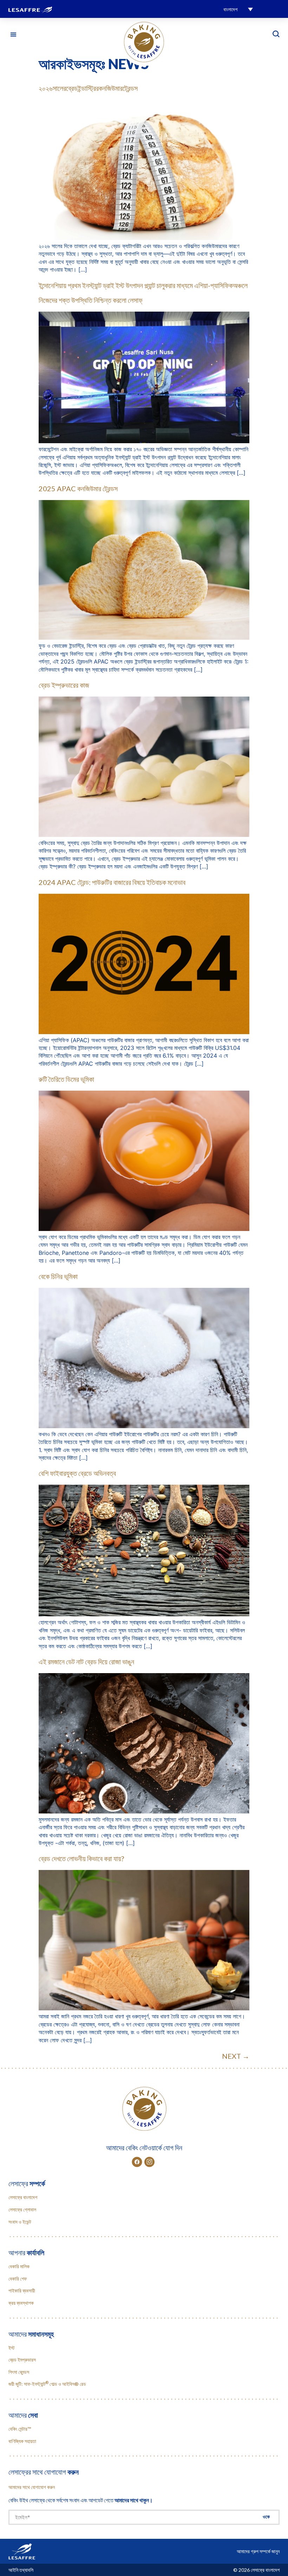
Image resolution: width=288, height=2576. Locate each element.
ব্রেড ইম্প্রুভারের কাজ (64, 685)
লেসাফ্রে (27, 2183)
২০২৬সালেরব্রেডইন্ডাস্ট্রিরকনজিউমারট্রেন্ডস (88, 88)
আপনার (26, 2252)
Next (236, 2056)
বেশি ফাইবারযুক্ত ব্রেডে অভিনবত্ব (77, 1473)
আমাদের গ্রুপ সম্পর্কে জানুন (258, 2551)
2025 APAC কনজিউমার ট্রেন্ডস (78, 488)
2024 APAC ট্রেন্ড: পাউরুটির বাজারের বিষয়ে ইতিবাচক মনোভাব (112, 882)
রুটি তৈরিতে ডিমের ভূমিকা (66, 1079)
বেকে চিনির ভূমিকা (58, 1276)
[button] (238, 9)
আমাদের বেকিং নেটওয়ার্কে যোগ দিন (144, 2148)
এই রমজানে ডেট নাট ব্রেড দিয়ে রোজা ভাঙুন (86, 1662)
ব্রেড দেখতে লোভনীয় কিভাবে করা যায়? (81, 1858)
